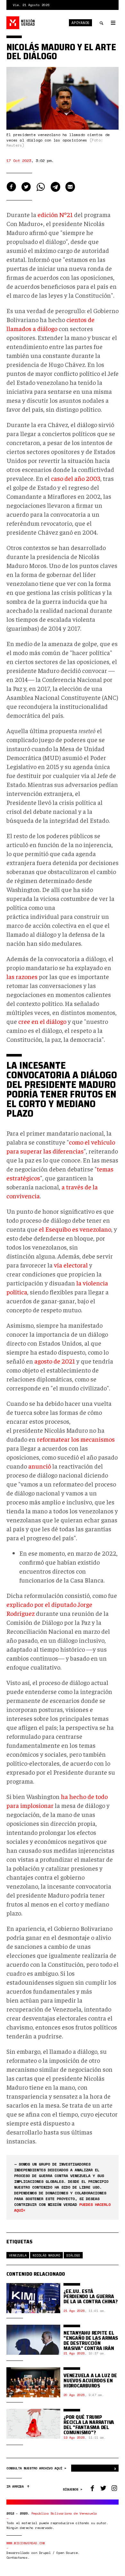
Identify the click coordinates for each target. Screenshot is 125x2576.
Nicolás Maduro (46, 2255)
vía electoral (71, 1265)
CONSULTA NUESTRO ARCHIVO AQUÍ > (37, 2468)
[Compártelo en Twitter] (26, 187)
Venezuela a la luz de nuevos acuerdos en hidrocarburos (90, 2381)
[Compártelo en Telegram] (55, 187)
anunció (40, 1466)
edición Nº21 (55, 214)
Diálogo (73, 2255)
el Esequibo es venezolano (75, 1229)
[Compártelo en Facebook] (11, 187)
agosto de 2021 (55, 1361)
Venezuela (18, 2255)
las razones (22, 976)
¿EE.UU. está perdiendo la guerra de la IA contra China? (91, 2296)
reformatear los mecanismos (76, 1439)
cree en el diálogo (42, 1021)
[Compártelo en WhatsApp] (41, 187)
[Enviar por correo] (70, 187)
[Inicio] (21, 23)
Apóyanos (80, 23)
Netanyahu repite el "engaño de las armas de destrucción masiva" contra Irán (91, 2341)
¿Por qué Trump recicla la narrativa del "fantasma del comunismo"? (89, 2425)
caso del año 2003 (76, 478)
